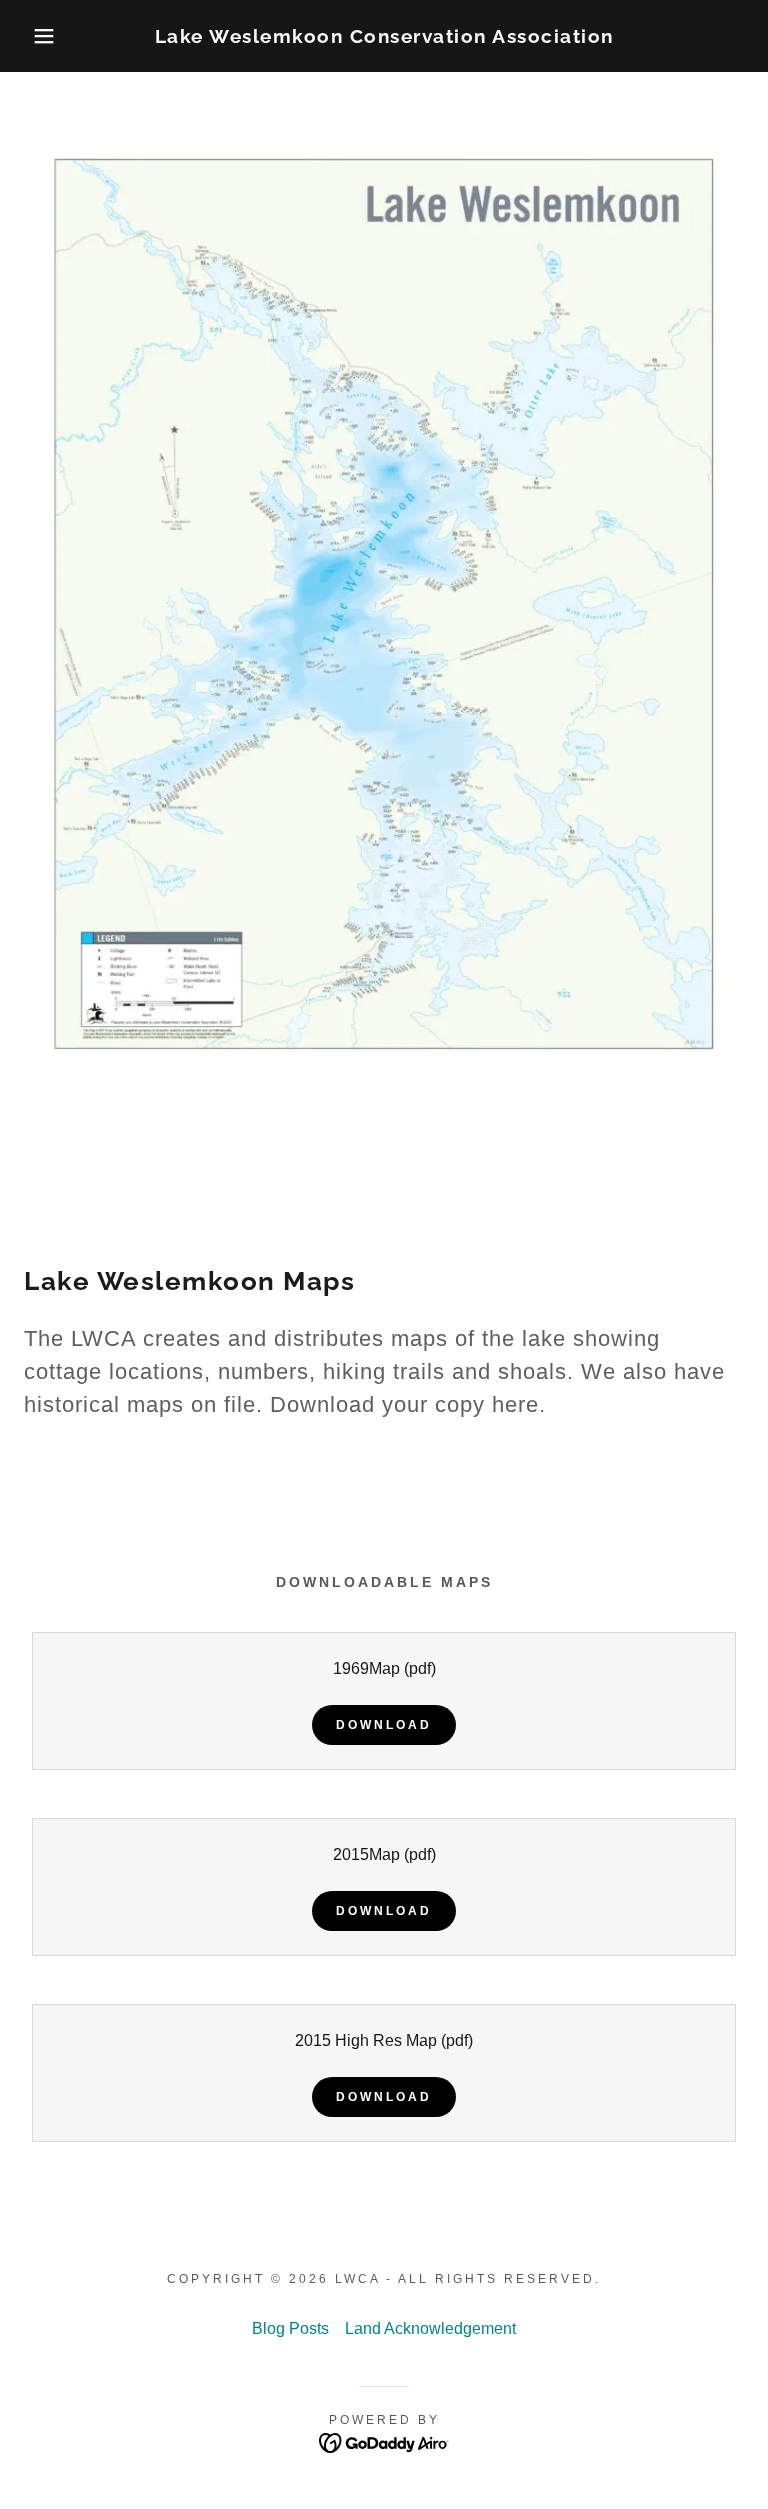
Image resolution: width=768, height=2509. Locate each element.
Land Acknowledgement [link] (430, 2328)
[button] (38, 36)
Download (384, 1725)
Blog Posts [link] (290, 2328)
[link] (384, 37)
